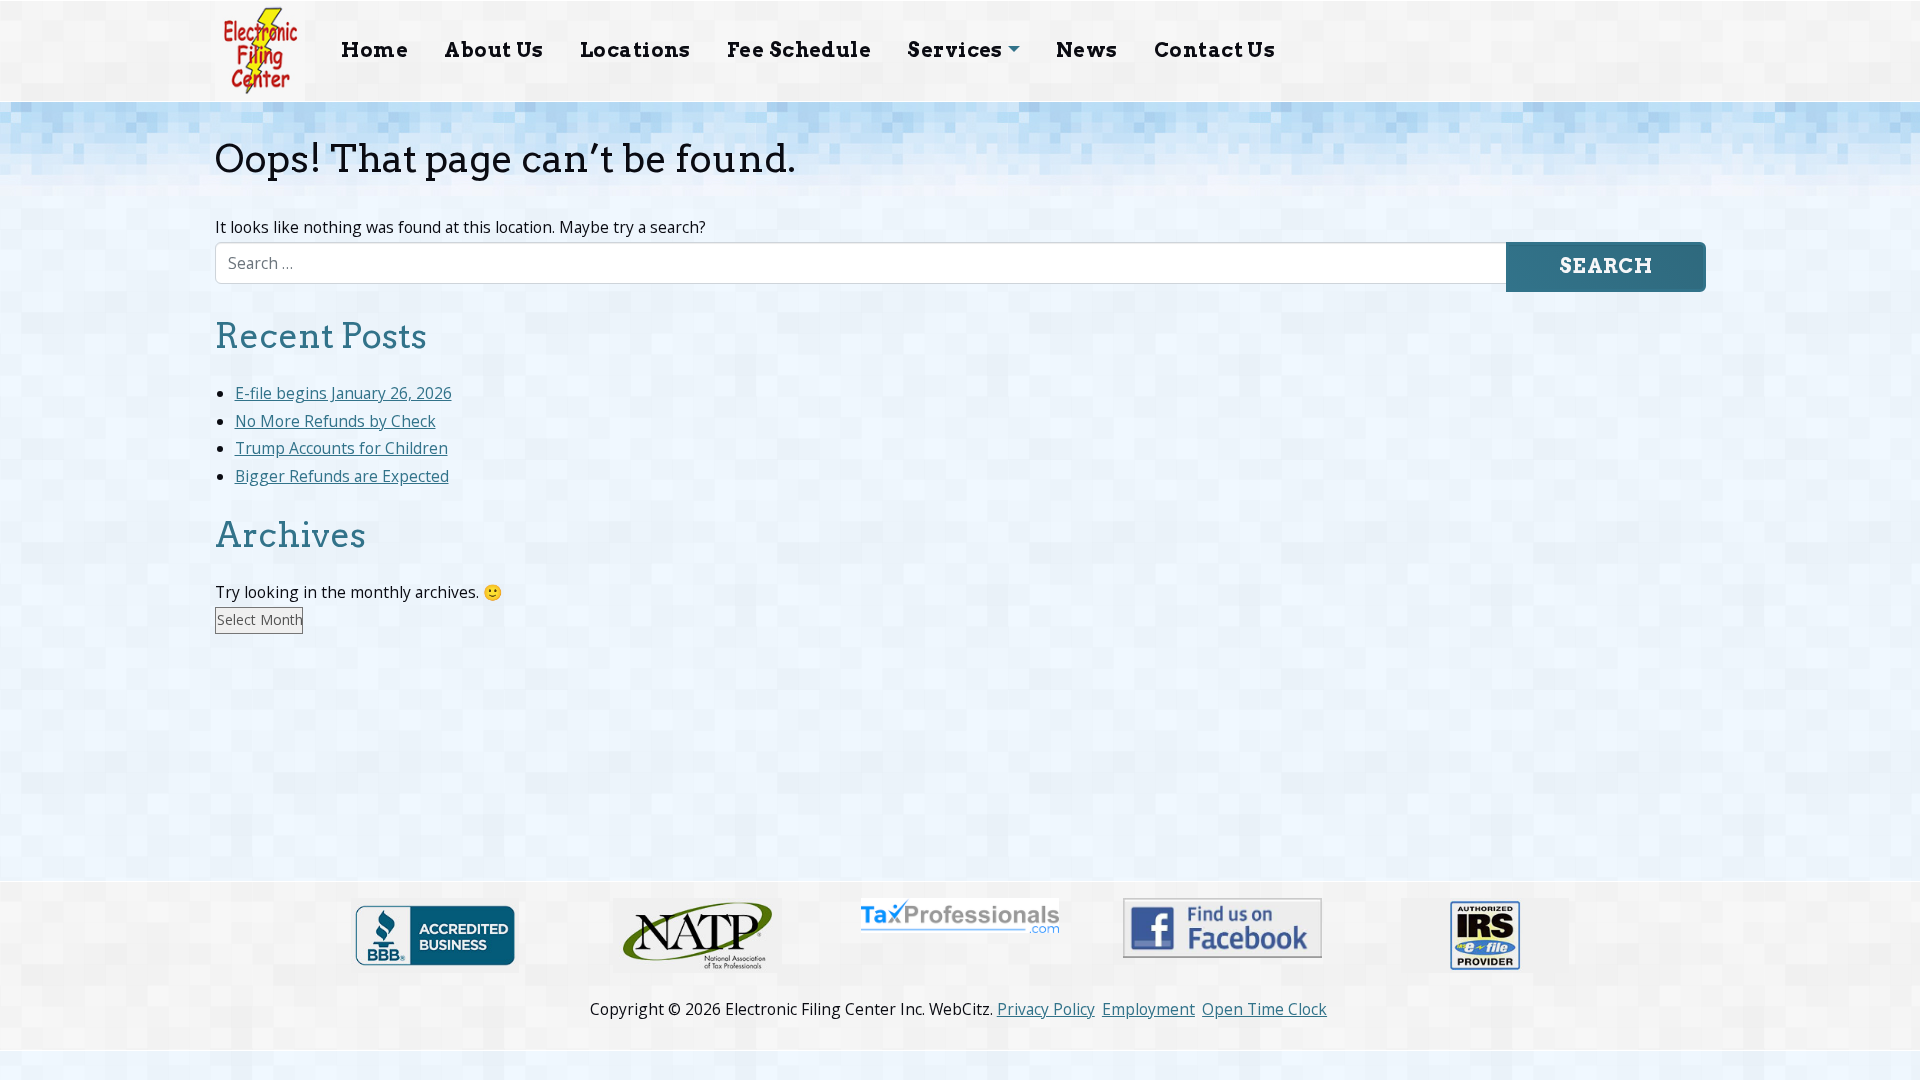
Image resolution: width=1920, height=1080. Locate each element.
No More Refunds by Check (335, 421)
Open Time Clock (1264, 1009)
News (1087, 50)
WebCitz (959, 1009)
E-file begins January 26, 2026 (343, 393)
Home (374, 50)
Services (955, 50)
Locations (635, 50)
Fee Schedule (799, 50)
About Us (494, 50)
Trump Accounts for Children (341, 448)
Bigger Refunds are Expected (342, 476)
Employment (1148, 1009)
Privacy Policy (1046, 1009)
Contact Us (1215, 50)
